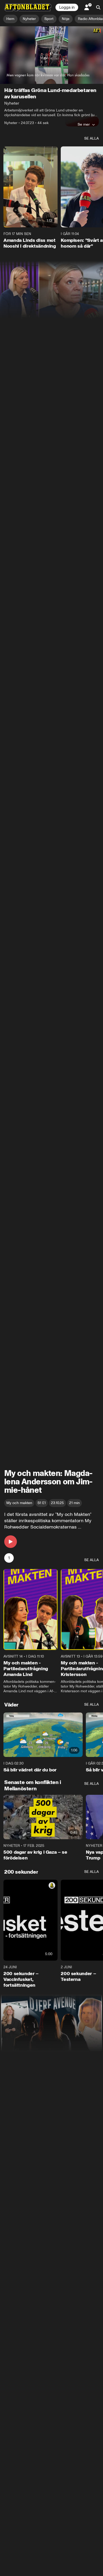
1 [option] (9, 1558)
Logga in (67, 7)
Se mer (84, 124)
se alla (92, 138)
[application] (51, 55)
